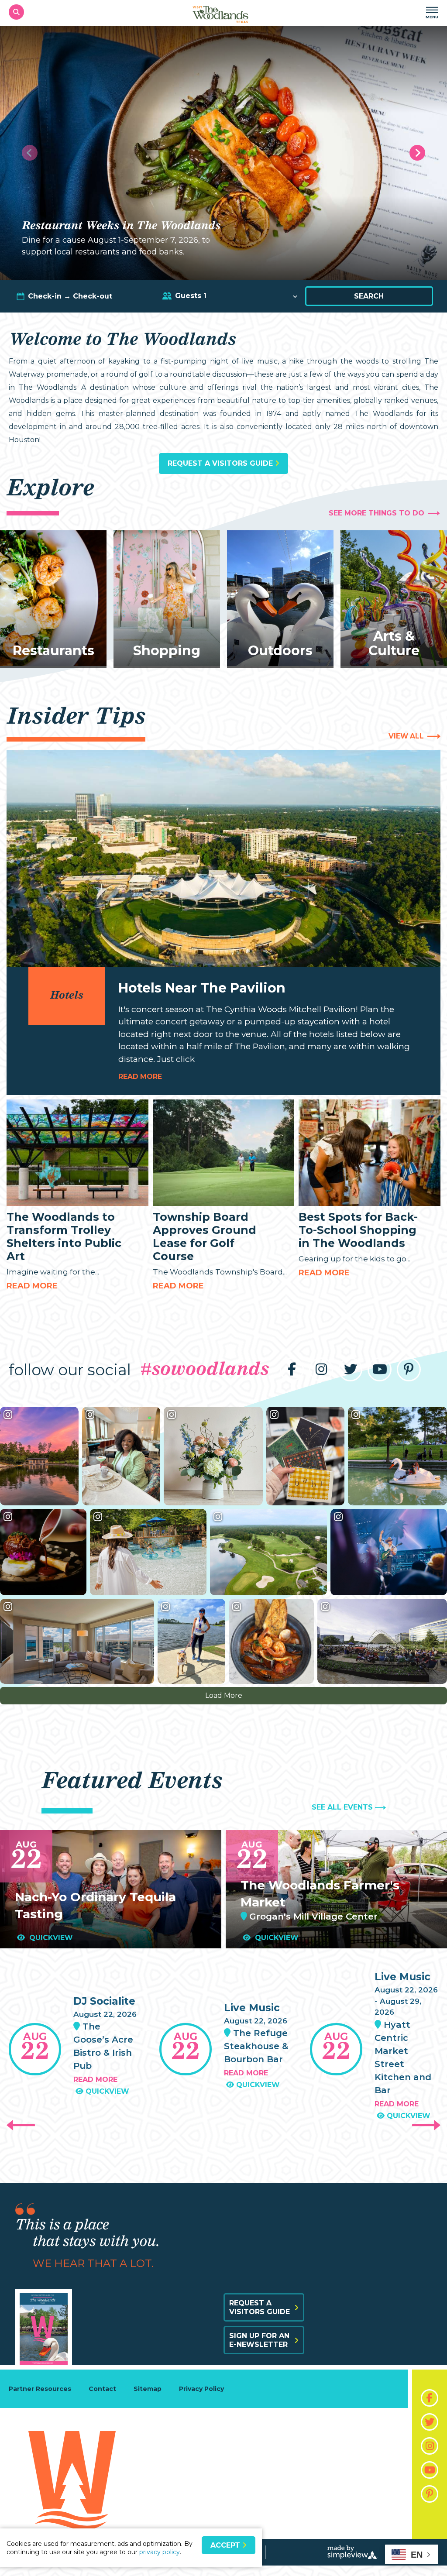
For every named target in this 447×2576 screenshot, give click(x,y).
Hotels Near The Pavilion (202, 988)
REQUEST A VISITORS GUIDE (221, 463)
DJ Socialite (104, 2001)
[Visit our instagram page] (321, 1369)
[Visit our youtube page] (380, 1369)
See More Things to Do (377, 513)
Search (369, 296)
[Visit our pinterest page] (409, 1369)
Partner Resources (40, 2389)
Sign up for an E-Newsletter (259, 2340)
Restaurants (53, 651)
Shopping (167, 651)
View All (406, 736)
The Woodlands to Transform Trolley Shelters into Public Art (64, 1236)
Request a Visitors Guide (260, 2307)
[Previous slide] (30, 153)
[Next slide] (417, 153)
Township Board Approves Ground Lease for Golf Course (205, 1236)
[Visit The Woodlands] (220, 12)
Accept (226, 2545)
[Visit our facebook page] (292, 1369)
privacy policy (160, 2552)
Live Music (252, 2008)
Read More (32, 1286)
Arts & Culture (394, 643)
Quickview (50, 1938)
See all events (342, 1807)
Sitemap (148, 2389)
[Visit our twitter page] (350, 1369)
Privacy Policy (201, 2389)
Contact (102, 2389)
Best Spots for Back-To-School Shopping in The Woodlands (358, 1230)
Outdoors (280, 651)
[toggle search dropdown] (16, 12)
